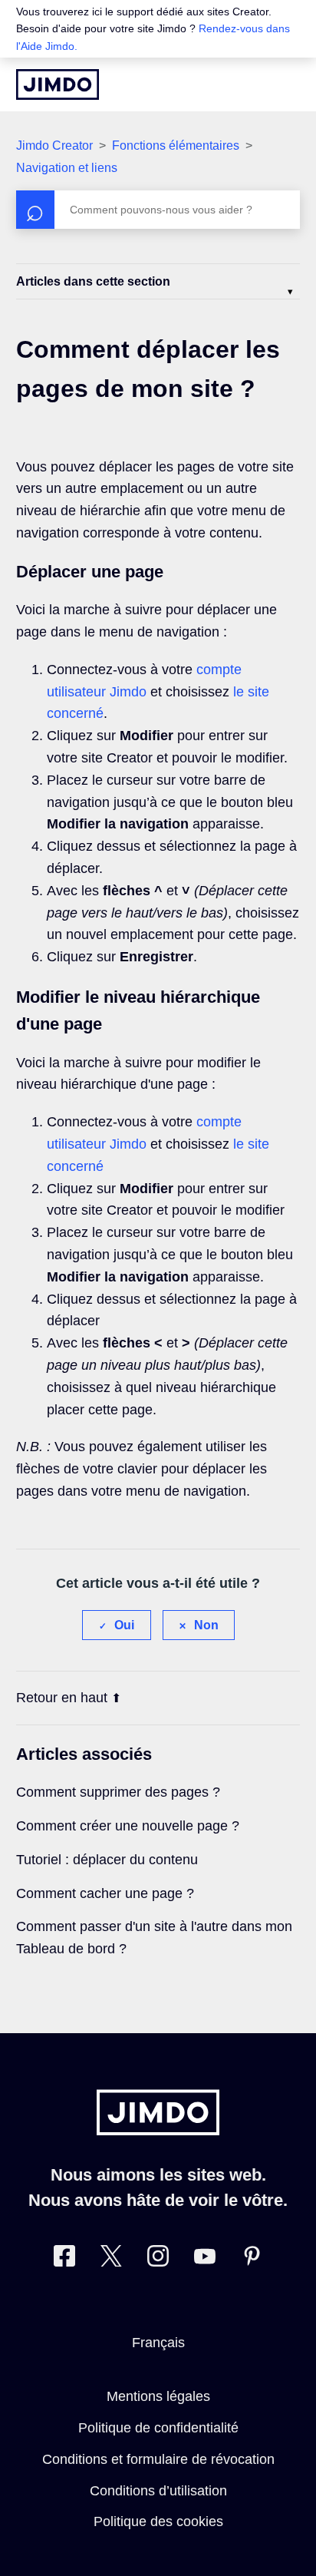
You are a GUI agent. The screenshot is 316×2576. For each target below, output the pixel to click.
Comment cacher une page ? (105, 1893)
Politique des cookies (158, 2521)
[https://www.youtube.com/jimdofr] (205, 2259)
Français (158, 2343)
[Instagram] (158, 2259)
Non (206, 1625)
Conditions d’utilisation (158, 2491)
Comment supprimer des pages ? (118, 1792)
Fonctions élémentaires (176, 145)
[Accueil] (58, 84)
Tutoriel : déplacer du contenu (107, 1860)
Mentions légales (158, 2396)
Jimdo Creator (54, 145)
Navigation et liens (67, 168)
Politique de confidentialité (158, 2428)
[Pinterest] (252, 2259)
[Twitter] (111, 2259)
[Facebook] (64, 2259)
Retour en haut (62, 1698)
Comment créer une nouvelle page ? (128, 1826)
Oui (124, 1625)
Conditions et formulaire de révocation (158, 2459)
